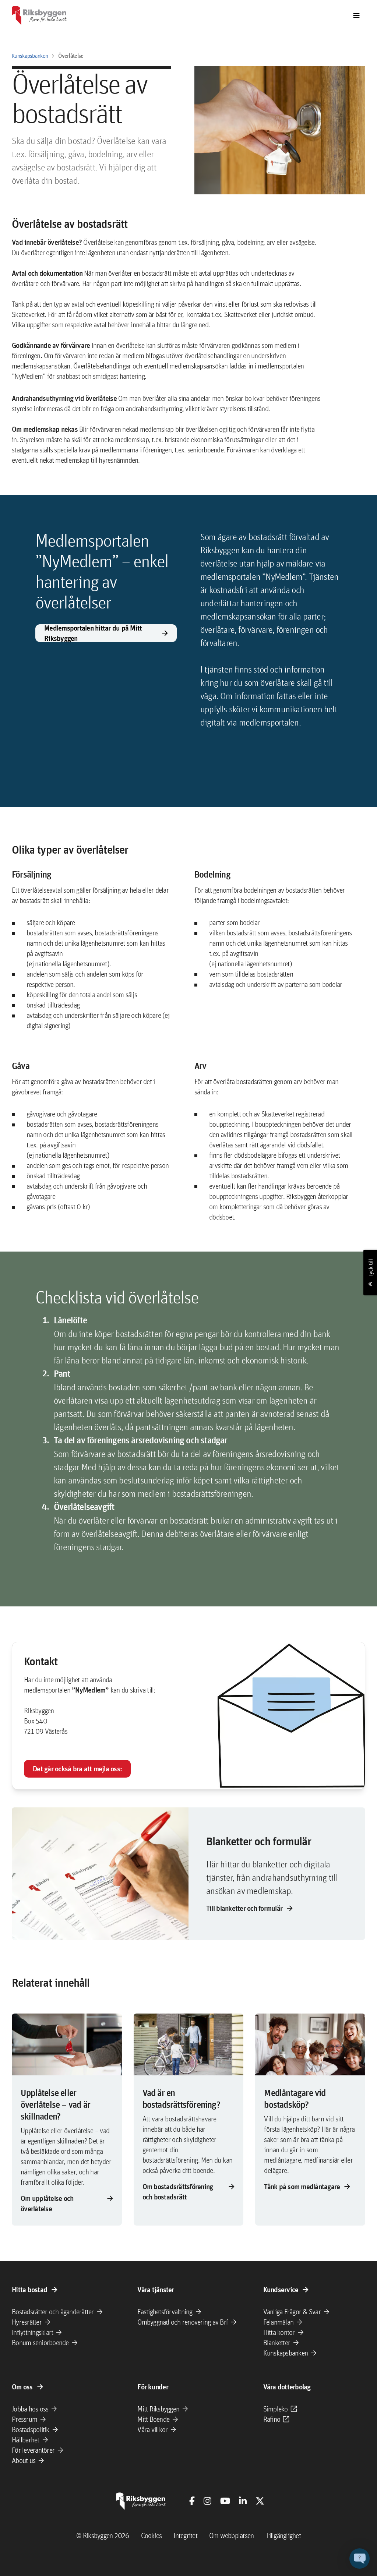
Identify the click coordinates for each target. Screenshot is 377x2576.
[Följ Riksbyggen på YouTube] (225, 2501)
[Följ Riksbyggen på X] (260, 2501)
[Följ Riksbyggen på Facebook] (192, 2501)
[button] (360, 2559)
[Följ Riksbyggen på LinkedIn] (243, 2501)
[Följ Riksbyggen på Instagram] (207, 2501)
